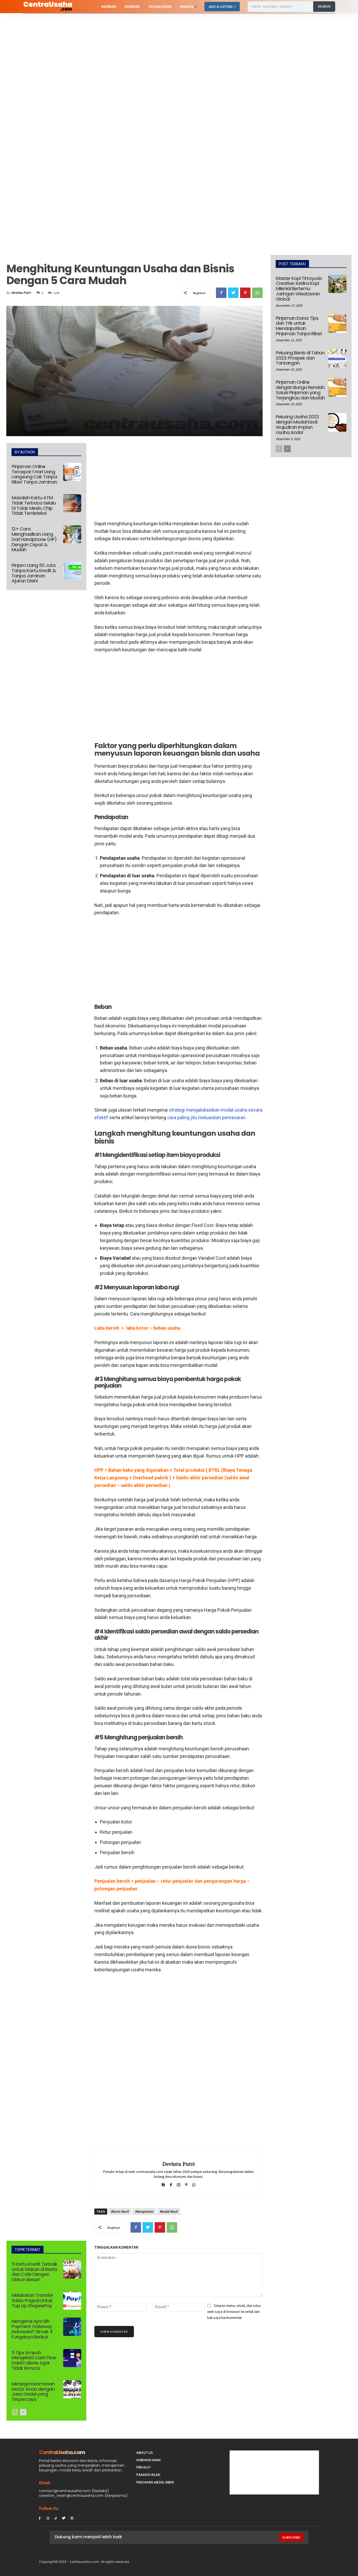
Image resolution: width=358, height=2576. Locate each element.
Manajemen (144, 2211)
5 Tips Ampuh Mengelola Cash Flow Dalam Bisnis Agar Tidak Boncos (34, 2360)
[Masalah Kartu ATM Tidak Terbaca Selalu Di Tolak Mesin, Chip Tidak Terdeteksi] (72, 503)
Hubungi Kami (148, 2460)
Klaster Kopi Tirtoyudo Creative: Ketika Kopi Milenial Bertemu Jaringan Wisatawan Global (299, 289)
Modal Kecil (169, 2211)
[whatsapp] (194, 2184)
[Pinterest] (245, 293)
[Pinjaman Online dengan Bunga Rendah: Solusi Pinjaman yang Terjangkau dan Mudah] (337, 388)
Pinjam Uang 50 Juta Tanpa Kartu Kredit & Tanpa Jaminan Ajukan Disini (34, 573)
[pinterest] (186, 2184)
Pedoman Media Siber (155, 2482)
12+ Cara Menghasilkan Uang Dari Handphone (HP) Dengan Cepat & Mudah (34, 539)
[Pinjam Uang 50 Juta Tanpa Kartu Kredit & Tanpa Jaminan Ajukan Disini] (72, 571)
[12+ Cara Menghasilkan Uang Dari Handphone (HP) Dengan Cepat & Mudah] (72, 534)
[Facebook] (221, 293)
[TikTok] (56, 2518)
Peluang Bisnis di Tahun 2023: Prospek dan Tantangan (300, 358)
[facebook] (171, 2184)
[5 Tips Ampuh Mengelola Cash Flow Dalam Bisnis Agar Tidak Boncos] (72, 2358)
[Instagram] (48, 2518)
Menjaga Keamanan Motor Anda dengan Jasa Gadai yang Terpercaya (33, 2391)
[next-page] (23, 2412)
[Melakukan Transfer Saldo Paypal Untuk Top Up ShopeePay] (72, 2301)
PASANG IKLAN (148, 2475)
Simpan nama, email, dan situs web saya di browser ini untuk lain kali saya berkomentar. (234, 2311)
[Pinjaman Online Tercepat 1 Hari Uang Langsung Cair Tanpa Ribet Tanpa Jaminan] (72, 472)
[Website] (72, 2518)
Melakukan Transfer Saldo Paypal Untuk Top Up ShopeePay (32, 2300)
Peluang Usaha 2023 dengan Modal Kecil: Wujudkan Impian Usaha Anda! (297, 424)
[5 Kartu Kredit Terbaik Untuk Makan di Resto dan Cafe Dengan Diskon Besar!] (72, 2269)
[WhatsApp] (257, 293)
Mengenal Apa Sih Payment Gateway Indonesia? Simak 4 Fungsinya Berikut (32, 2329)
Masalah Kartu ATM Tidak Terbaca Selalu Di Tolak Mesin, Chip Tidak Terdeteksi (34, 505)
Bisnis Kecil (120, 2211)
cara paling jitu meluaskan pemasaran (206, 1117)
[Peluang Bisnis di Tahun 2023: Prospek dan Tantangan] (337, 358)
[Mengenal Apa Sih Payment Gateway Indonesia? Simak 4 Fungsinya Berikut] (72, 2327)
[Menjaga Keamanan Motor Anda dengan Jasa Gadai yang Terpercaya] (72, 2389)
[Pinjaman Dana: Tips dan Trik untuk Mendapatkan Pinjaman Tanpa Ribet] (337, 324)
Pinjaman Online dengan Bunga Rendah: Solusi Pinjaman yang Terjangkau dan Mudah (300, 390)
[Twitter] (233, 293)
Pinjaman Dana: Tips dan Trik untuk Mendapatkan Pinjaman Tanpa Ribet (299, 326)
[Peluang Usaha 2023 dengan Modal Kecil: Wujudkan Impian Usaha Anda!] (337, 422)
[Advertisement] (157, 52)
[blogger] (163, 2184)
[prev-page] (15, 2412)
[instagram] (179, 2184)
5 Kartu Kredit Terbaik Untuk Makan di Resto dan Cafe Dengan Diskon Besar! (34, 2272)
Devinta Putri (21, 293)
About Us (145, 2453)
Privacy (143, 2467)
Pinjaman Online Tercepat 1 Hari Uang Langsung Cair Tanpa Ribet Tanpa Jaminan (34, 474)
